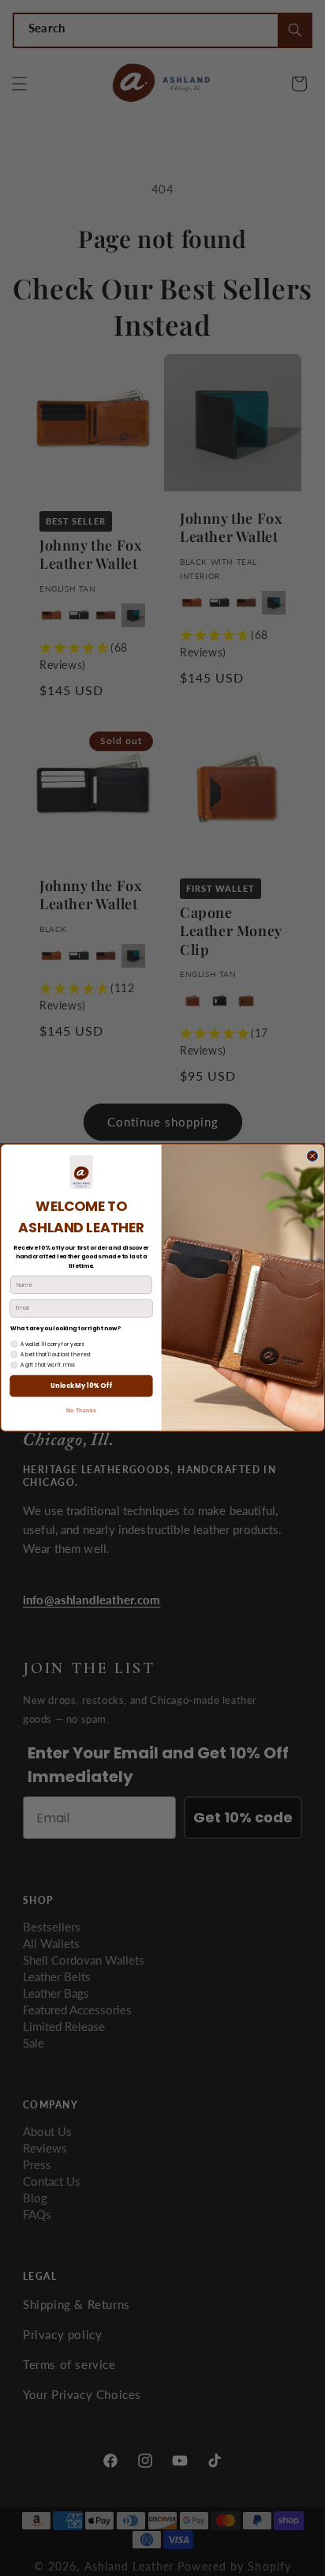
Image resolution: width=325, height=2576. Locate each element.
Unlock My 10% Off (81, 1386)
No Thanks (81, 1412)
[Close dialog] (312, 1156)
